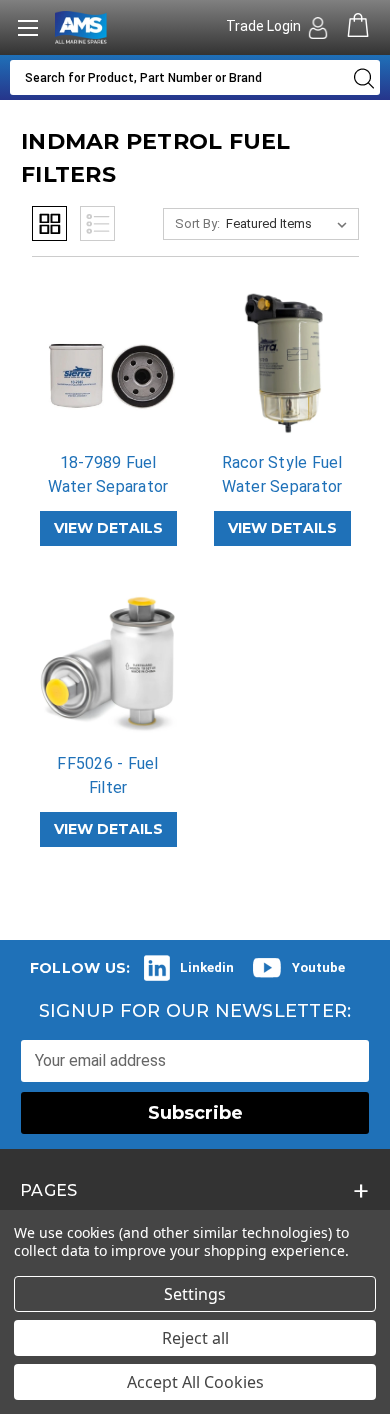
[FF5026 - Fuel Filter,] (108, 664)
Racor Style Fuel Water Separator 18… (282, 486)
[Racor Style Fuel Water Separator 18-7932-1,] (282, 363)
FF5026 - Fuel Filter (107, 775)
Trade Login (265, 26)
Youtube (318, 967)
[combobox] (176, 77)
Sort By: (197, 223)
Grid (49, 223)
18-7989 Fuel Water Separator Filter (108, 486)
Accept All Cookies (195, 1382)
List (97, 223)
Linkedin (207, 967)
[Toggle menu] (27, 27)
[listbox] (290, 224)
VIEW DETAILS (108, 528)
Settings (195, 1294)
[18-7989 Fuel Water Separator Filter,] (108, 363)
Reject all (195, 1338)
